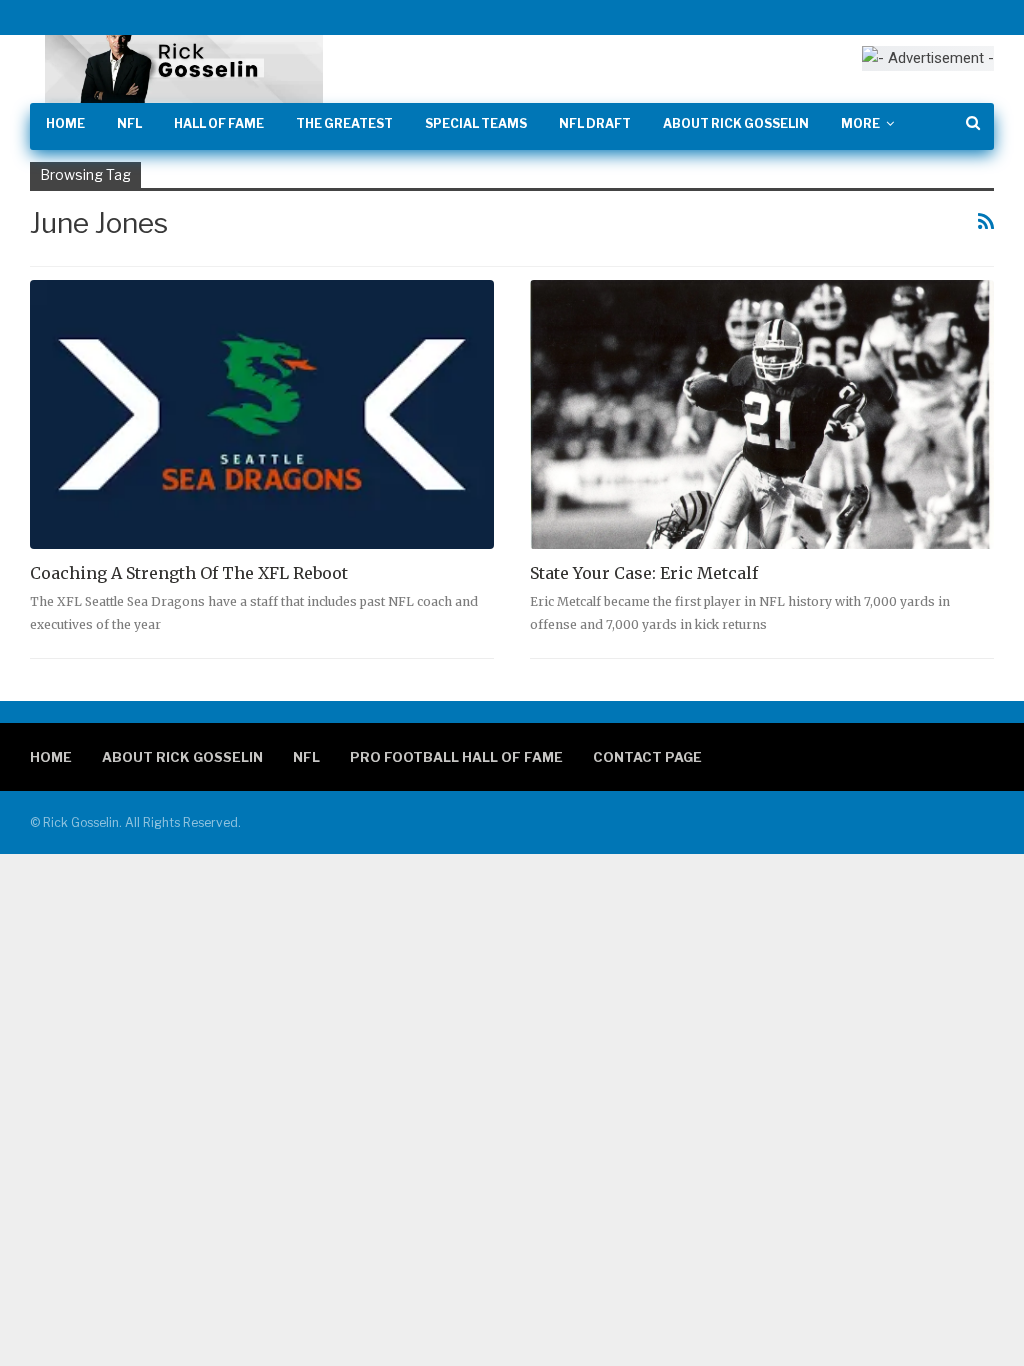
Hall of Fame (219, 123)
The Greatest (344, 123)
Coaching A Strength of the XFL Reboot (189, 573)
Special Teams (476, 123)
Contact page (647, 757)
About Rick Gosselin (736, 123)
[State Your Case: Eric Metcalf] (762, 414)
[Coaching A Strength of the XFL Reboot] (262, 414)
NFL (129, 123)
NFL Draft (595, 123)
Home (65, 123)
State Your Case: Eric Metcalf (644, 573)
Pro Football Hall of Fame (456, 757)
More (860, 123)
